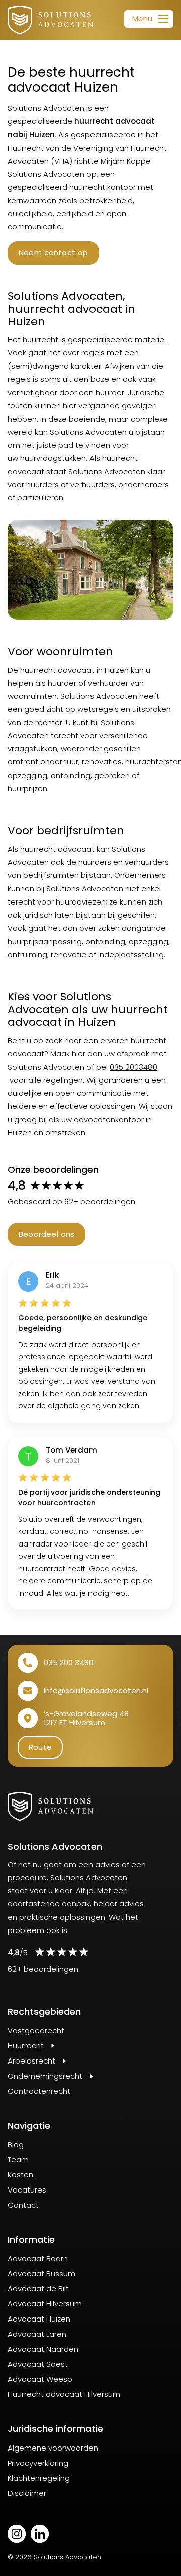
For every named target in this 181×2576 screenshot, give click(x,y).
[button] (149, 19)
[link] (50, 20)
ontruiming (27, 954)
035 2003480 (133, 1067)
